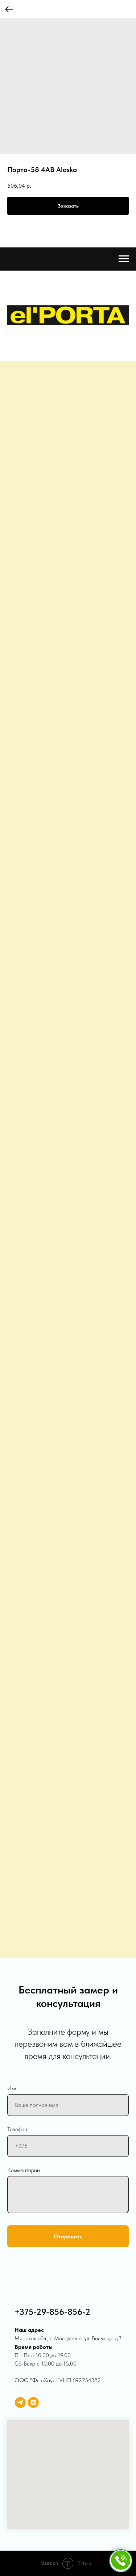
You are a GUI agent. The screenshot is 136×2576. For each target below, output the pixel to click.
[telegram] (20, 2402)
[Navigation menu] (124, 259)
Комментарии (24, 2170)
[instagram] (33, 2402)
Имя (12, 2088)
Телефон (17, 2129)
